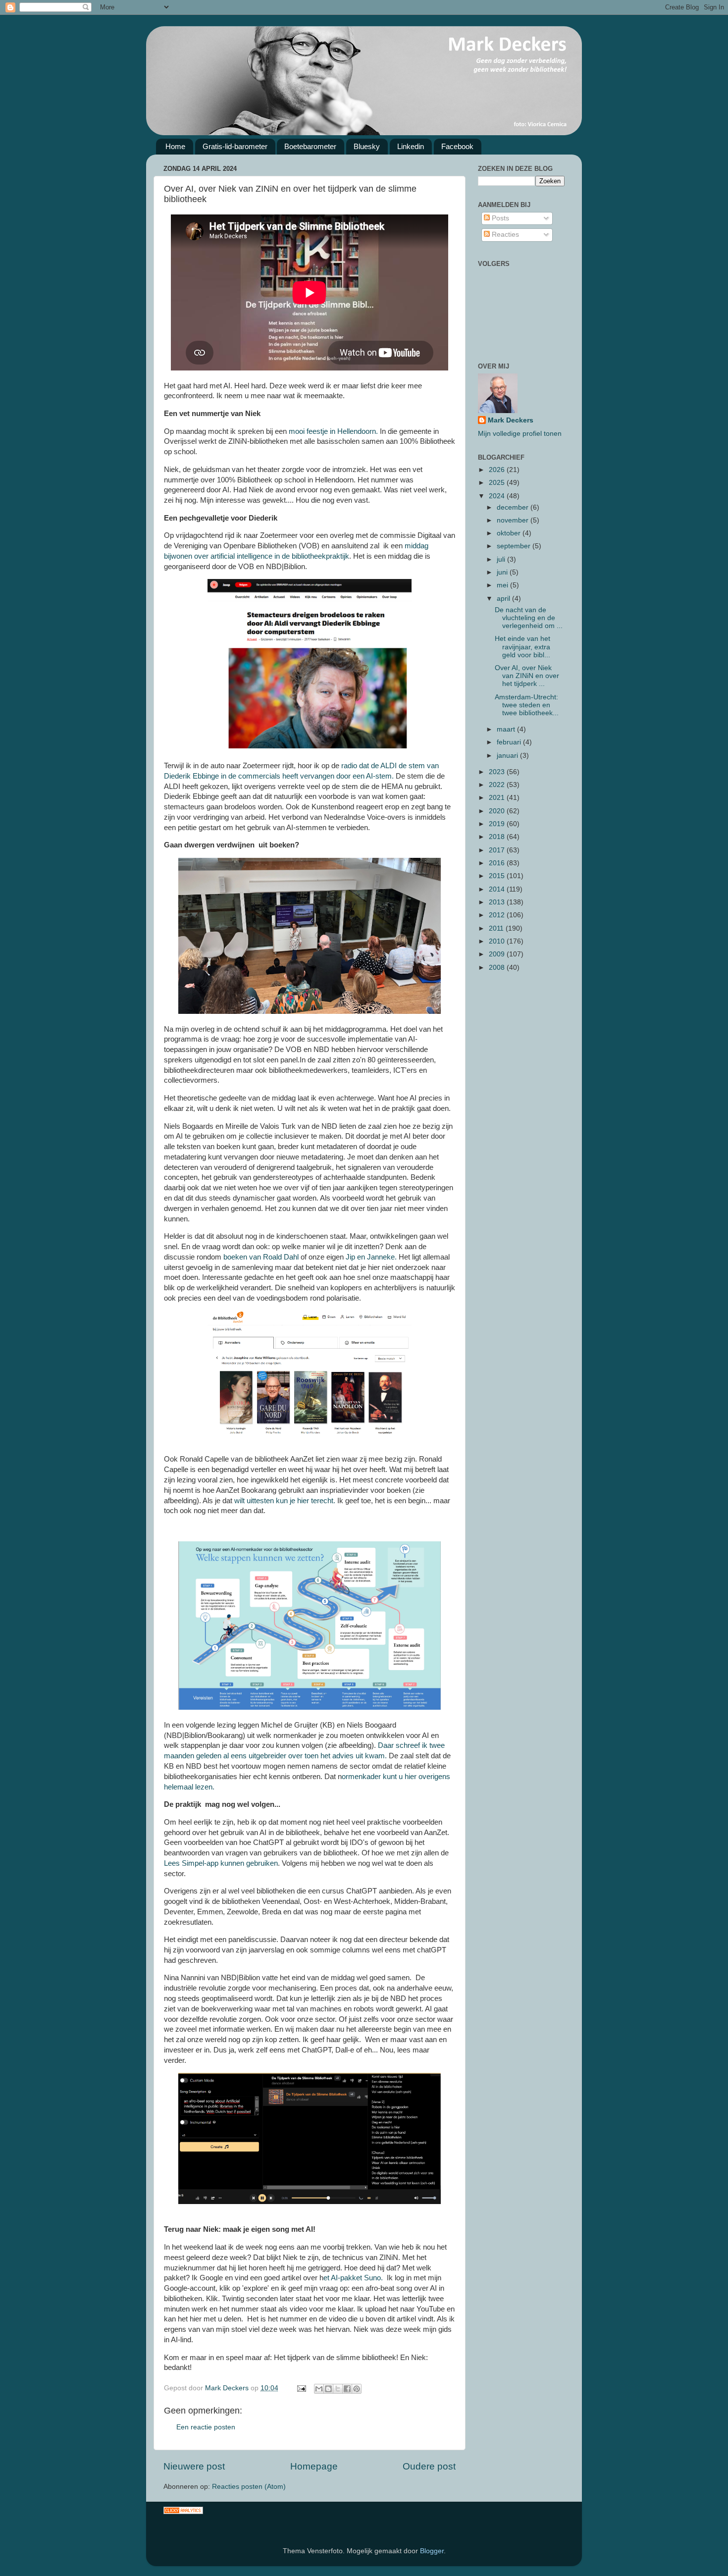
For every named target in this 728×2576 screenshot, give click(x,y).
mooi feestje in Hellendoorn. (334, 431)
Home (175, 146)
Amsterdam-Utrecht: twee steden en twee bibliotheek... (527, 705)
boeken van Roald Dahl (261, 1257)
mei (503, 585)
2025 (498, 483)
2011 (497, 928)
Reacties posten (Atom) (249, 2487)
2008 (498, 968)
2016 (498, 863)
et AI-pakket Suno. (354, 2278)
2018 (498, 837)
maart (507, 729)
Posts (499, 218)
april (504, 599)
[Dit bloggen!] (328, 2389)
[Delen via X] (338, 2389)
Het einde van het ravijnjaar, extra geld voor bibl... (522, 647)
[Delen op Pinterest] (357, 2389)
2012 (498, 915)
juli (502, 559)
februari (510, 742)
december (514, 507)
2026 (498, 470)
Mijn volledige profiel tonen (520, 434)
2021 (498, 798)
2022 (498, 785)
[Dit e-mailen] (319, 2389)
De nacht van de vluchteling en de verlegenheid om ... (529, 618)
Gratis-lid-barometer (235, 146)
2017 (498, 850)
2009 (498, 954)
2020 (498, 811)
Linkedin (411, 146)
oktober (510, 533)
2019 (498, 824)
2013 (498, 902)
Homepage (314, 2466)
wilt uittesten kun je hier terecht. (285, 1501)
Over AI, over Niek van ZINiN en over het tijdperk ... (527, 676)
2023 (498, 772)
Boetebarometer (310, 146)
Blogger (432, 2551)
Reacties (504, 235)
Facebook (457, 146)
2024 (498, 496)
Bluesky (367, 146)
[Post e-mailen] (301, 2388)
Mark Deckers (511, 420)
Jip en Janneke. (370, 1257)
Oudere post (429, 2466)
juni (503, 572)
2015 (498, 876)
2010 (498, 941)
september (515, 546)
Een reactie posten (206, 2427)
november (514, 520)
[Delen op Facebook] (347, 2389)
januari (508, 756)
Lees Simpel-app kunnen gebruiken (221, 1863)
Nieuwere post (194, 2466)
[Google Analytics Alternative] (183, 2512)
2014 (498, 889)
